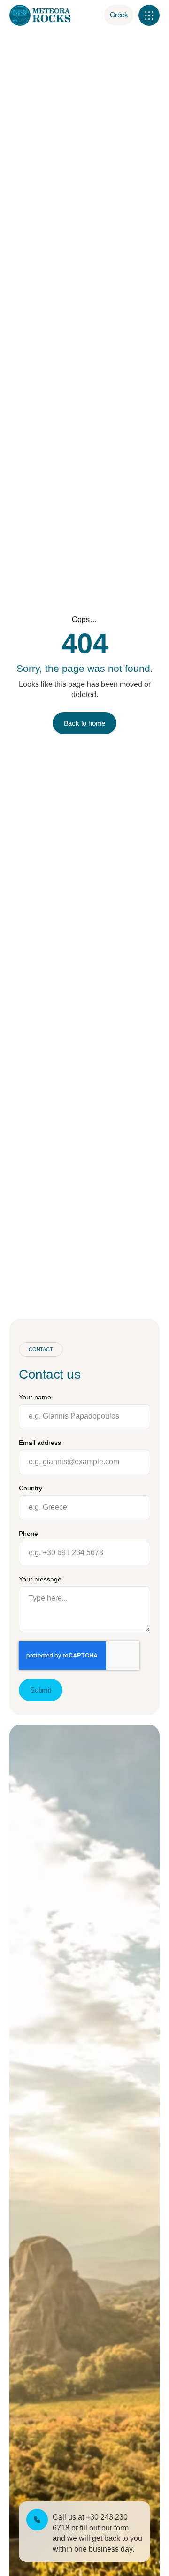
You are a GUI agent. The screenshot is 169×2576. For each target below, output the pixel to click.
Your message (40, 1579)
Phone (28, 1534)
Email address (40, 1443)
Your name (35, 1397)
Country (31, 1488)
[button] (149, 15)
